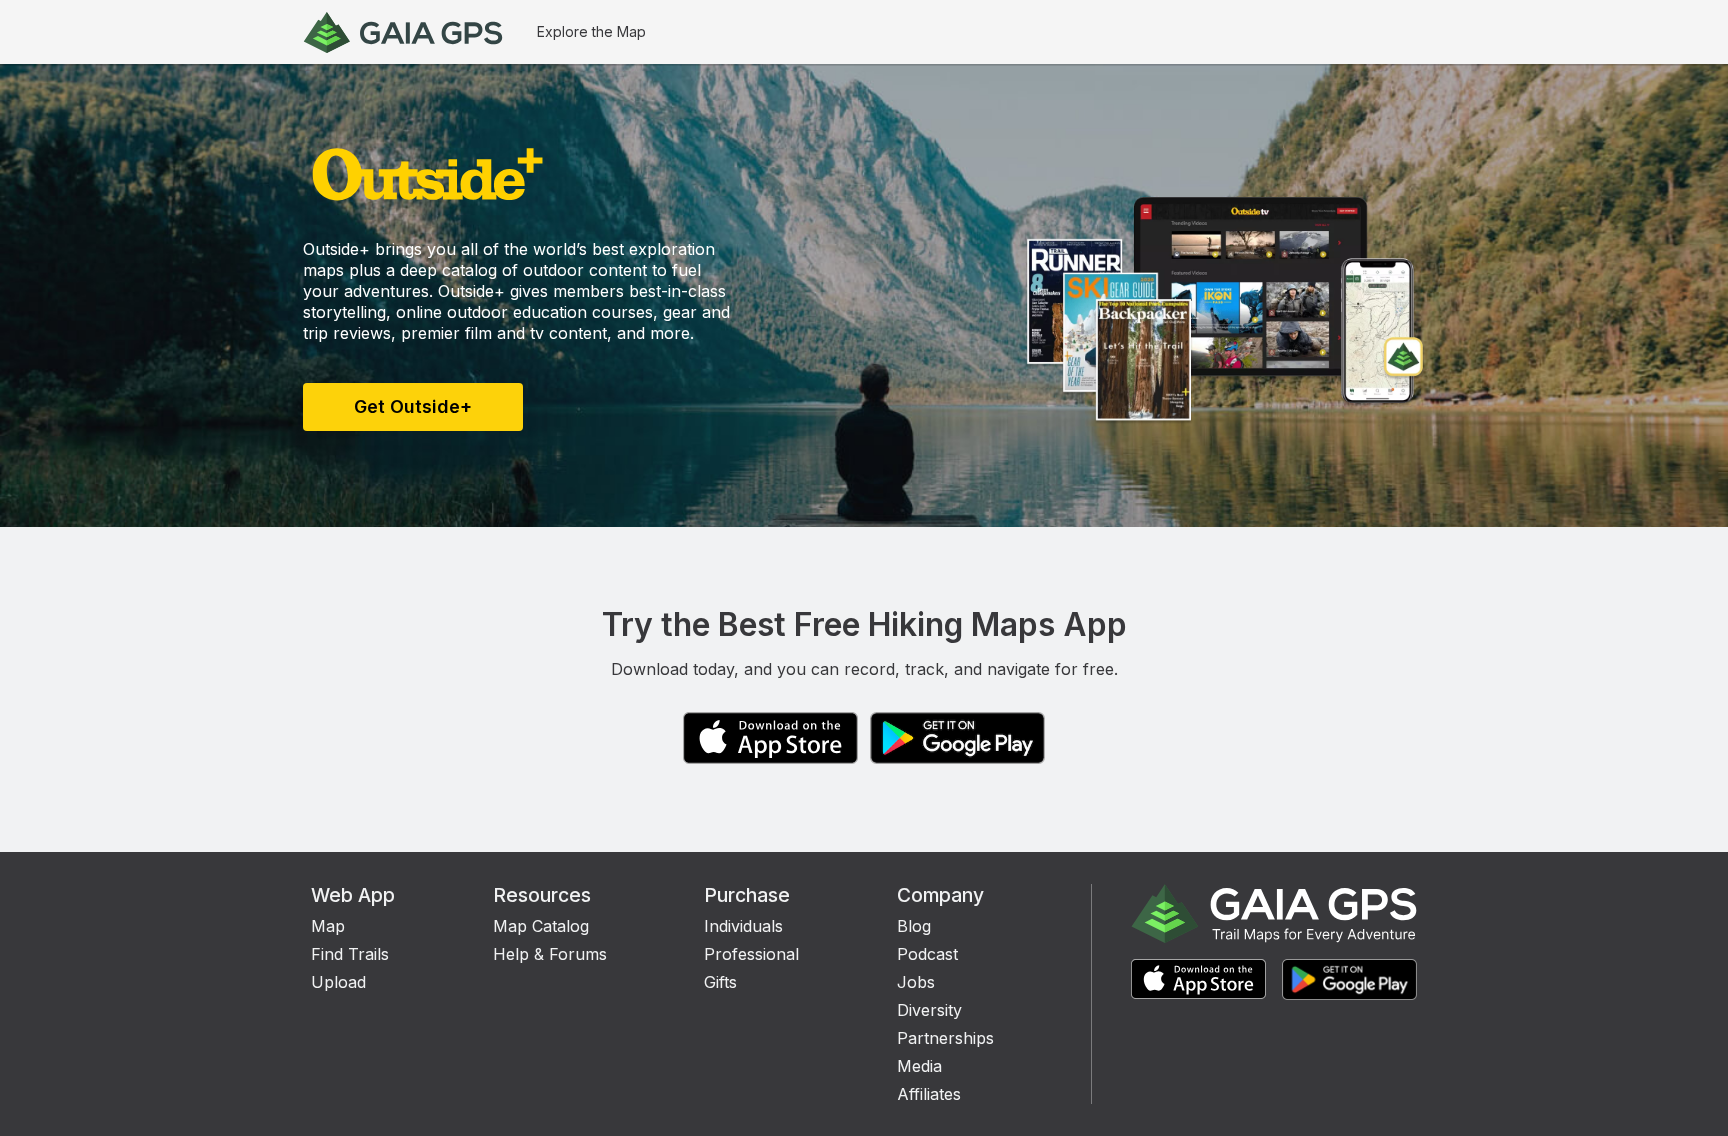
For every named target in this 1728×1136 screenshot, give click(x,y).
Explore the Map (591, 31)
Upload (338, 982)
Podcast (927, 954)
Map (328, 926)
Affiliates (929, 1094)
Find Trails (350, 954)
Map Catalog (541, 926)
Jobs (916, 982)
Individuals (743, 926)
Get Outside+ (413, 406)
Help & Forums (550, 954)
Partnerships (945, 1038)
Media (919, 1066)
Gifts (720, 982)
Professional (751, 954)
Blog (914, 926)
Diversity (929, 1010)
